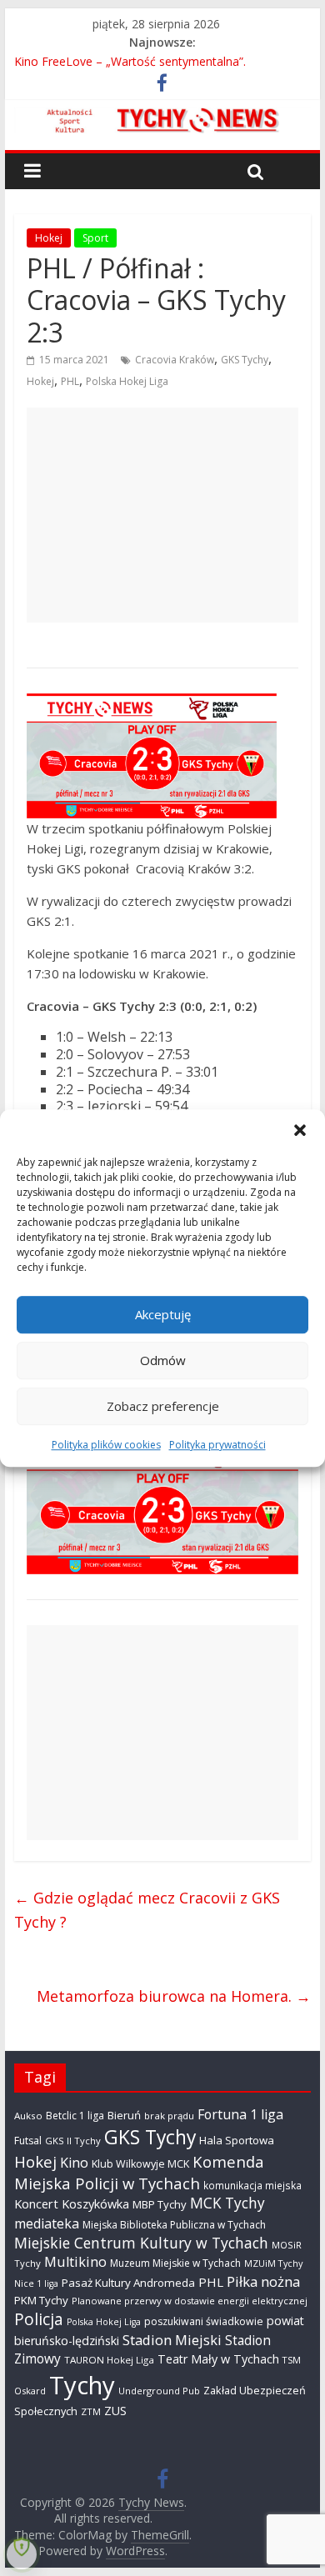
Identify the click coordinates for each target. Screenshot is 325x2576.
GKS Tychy (245, 360)
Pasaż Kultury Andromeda (128, 2283)
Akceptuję (163, 1314)
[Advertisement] (162, 515)
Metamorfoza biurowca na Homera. (174, 1996)
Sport (95, 238)
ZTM (91, 2411)
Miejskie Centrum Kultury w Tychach (141, 2243)
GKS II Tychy (73, 2141)
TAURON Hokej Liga (109, 2360)
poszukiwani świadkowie (204, 2321)
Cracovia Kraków (175, 360)
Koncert (36, 2203)
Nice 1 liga (36, 2283)
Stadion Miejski (172, 2340)
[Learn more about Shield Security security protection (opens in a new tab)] (22, 2554)
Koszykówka (95, 2203)
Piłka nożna (263, 2281)
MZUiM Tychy (273, 2263)
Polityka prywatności (217, 1445)
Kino (74, 2163)
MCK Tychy (227, 2203)
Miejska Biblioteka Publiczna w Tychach (174, 2225)
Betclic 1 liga (75, 2116)
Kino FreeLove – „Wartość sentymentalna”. (130, 61)
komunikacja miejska (252, 2185)
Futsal (28, 2141)
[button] (300, 1130)
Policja (39, 2319)
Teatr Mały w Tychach (218, 2359)
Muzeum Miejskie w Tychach (175, 2263)
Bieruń (124, 2115)
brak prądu (169, 2116)
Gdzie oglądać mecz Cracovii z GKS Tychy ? (147, 1910)
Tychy (82, 2385)
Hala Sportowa (237, 2140)
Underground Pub (159, 2391)
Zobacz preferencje (163, 1406)
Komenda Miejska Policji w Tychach (139, 2172)
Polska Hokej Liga (127, 381)
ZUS (115, 2411)
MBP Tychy (160, 2204)
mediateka (47, 2223)
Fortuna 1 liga (240, 2114)
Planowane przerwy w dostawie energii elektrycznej (190, 2301)
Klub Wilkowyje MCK (140, 2164)
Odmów (163, 1360)
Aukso (28, 2116)
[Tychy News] (162, 118)
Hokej (49, 238)
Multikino (75, 2262)
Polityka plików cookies (106, 1445)
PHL (70, 381)
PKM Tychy (41, 2300)
